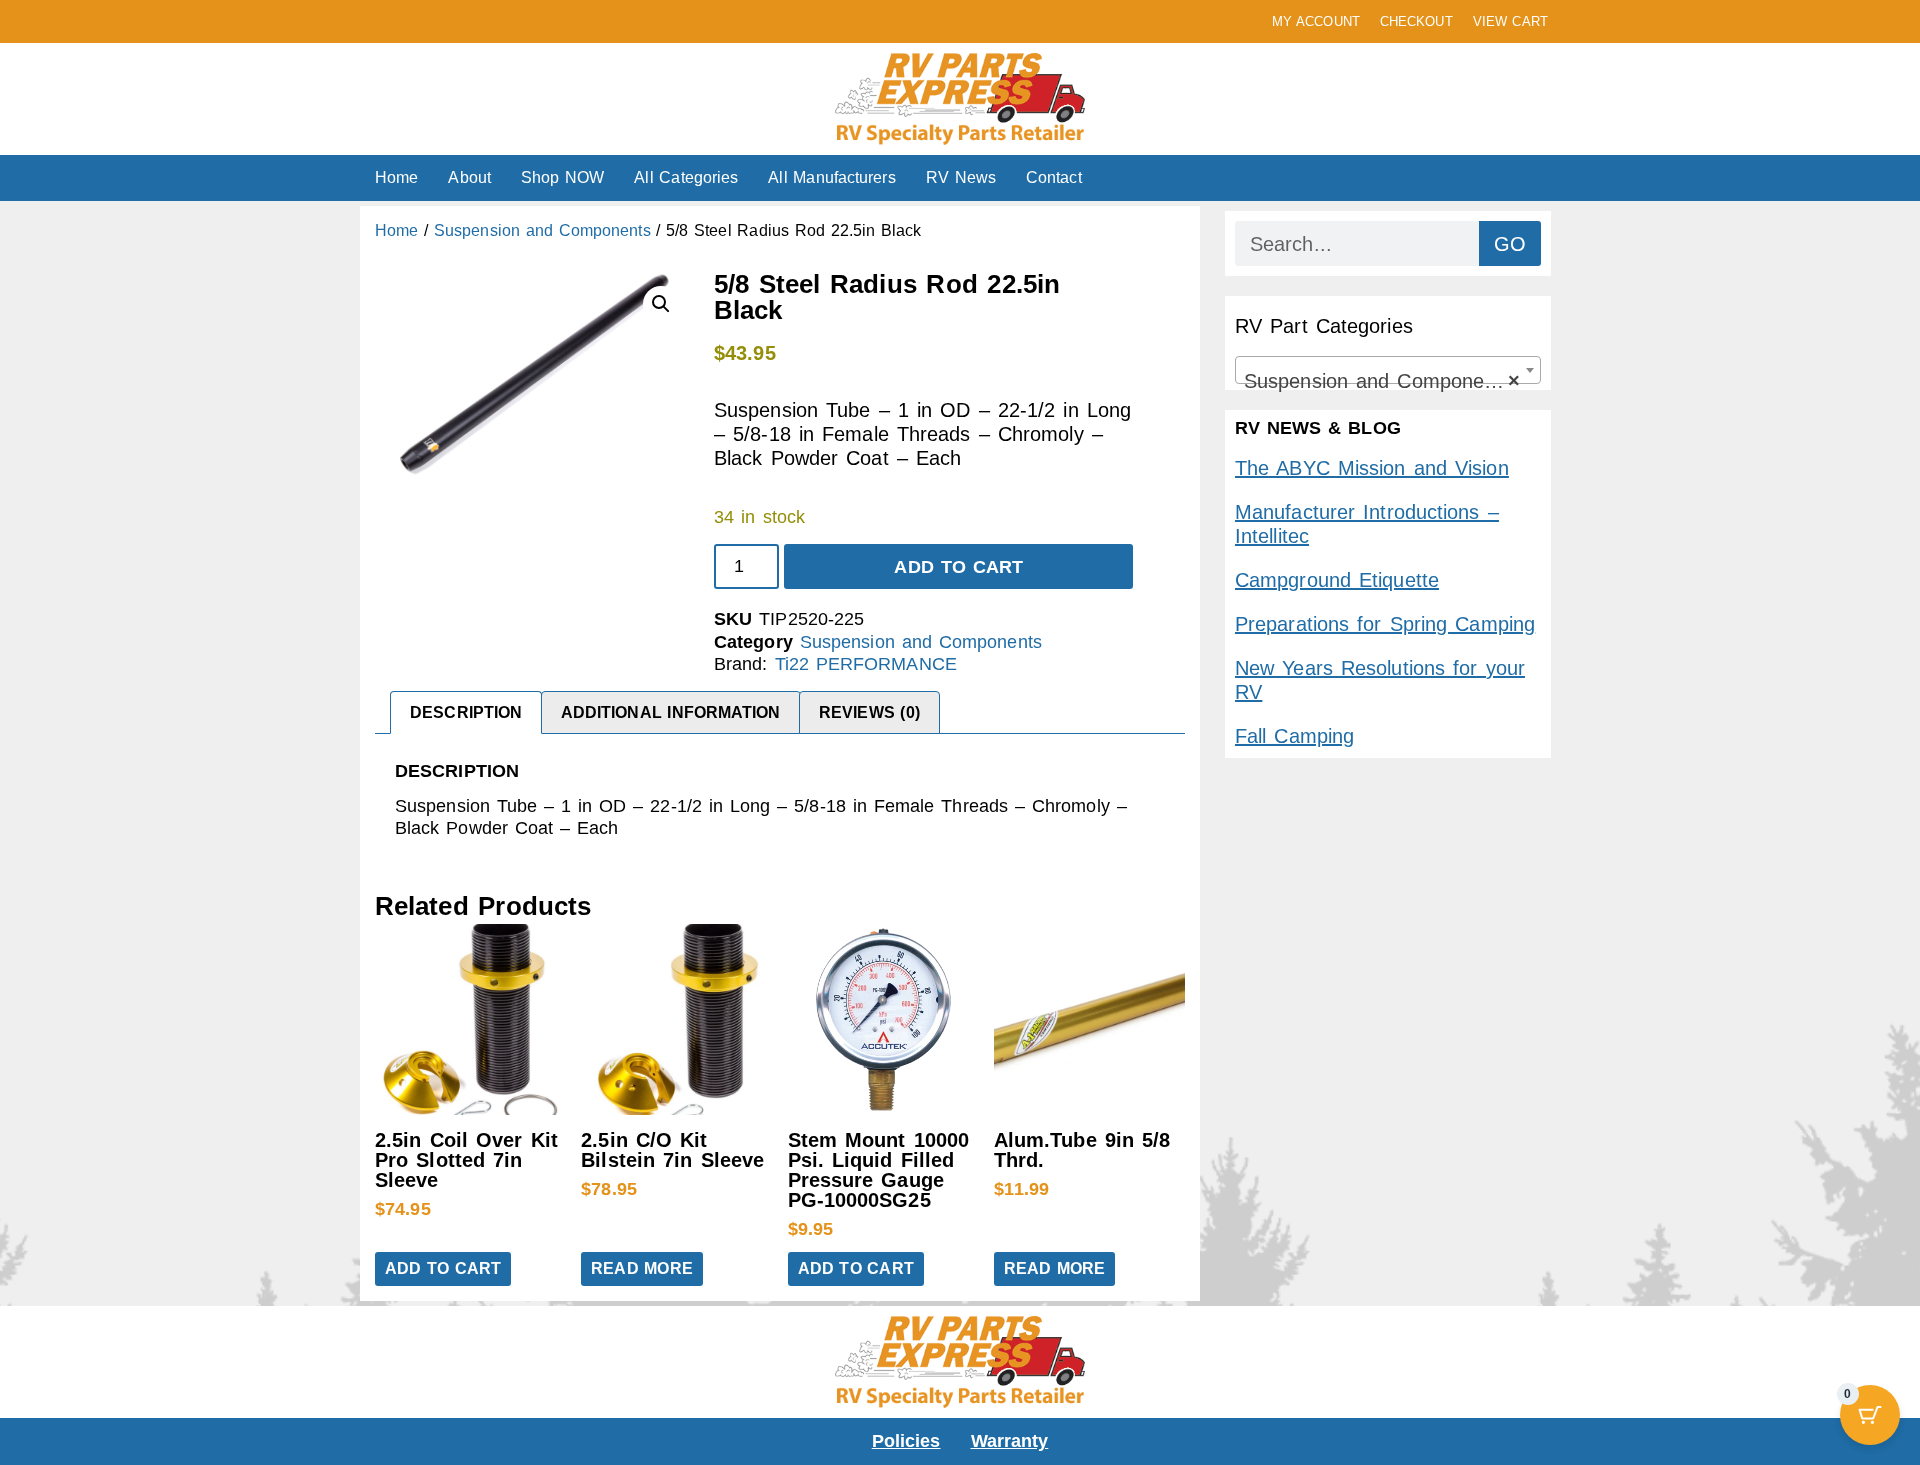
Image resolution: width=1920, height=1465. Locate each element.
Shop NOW (562, 177)
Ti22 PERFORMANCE (866, 664)
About (469, 177)
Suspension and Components (542, 230)
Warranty (1010, 1441)
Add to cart (958, 567)
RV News (961, 177)
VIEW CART (1510, 21)
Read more (642, 1268)
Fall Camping (1294, 736)
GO (1510, 244)
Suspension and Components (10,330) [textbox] (1392, 381)
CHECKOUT (1416, 21)
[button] (661, 304)
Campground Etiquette (1337, 580)
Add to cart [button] (443, 1268)
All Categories (686, 177)
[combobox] (1388, 370)
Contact (1054, 177)
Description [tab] (466, 712)
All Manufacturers (831, 177)
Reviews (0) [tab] (869, 712)
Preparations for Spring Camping (1385, 624)
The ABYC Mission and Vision (1372, 468)
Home (396, 177)
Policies (906, 1441)
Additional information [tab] (671, 712)
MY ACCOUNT (1316, 21)
